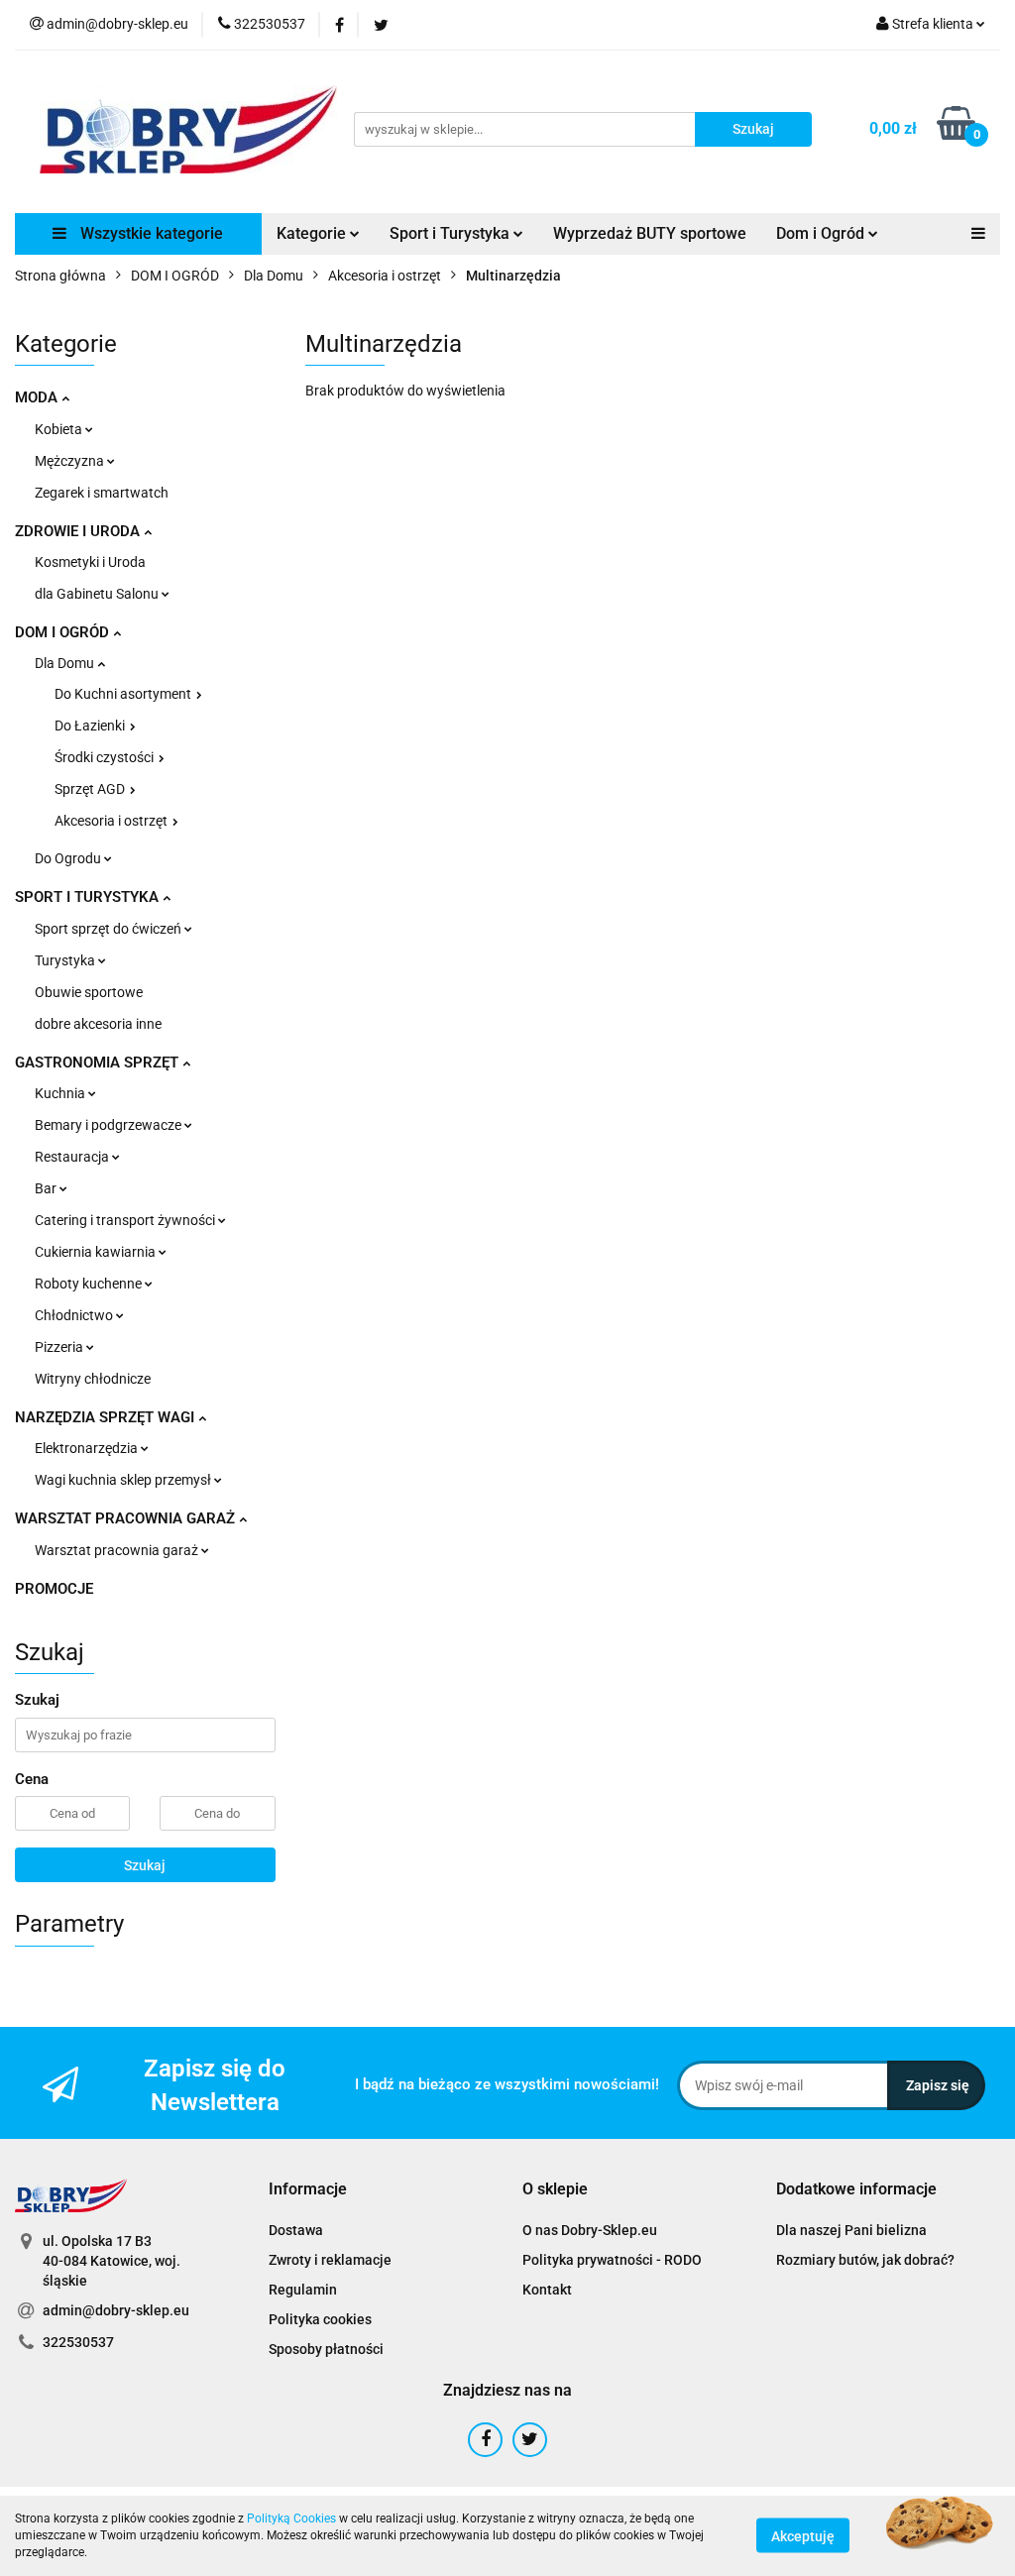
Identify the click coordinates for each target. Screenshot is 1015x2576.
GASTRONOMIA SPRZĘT (99, 1063)
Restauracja (73, 1157)
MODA (38, 397)
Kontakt (547, 2290)
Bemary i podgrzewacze (110, 1125)
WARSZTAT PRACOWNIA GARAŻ (127, 1518)
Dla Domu (66, 663)
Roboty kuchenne (90, 1284)
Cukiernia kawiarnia (97, 1252)
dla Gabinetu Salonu (98, 594)
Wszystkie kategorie (150, 233)
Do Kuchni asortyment (124, 694)
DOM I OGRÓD (64, 632)
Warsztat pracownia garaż (118, 1550)
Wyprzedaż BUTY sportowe (650, 233)
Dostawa (296, 2230)
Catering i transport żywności (126, 1220)
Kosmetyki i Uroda (90, 562)
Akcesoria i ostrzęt (113, 821)
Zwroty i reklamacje (330, 2260)
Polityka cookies (320, 2319)
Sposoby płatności (326, 2349)
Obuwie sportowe (89, 992)
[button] (308, 2190)
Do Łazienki (91, 726)
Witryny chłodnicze (93, 1379)
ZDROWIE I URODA (79, 531)
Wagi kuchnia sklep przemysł (124, 1480)
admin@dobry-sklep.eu (116, 2310)
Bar (47, 1188)
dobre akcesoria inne (98, 1024)
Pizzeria (60, 1347)
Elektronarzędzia (88, 1448)
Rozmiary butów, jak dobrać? (865, 2260)
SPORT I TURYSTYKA (89, 897)
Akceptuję (803, 2536)
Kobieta (60, 429)
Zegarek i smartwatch (102, 493)
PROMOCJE (54, 1589)
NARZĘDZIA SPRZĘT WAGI (107, 1417)
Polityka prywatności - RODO (612, 2260)
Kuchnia (61, 1093)
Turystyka (66, 960)
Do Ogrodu (69, 858)
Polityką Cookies (291, 2519)
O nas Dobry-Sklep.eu (590, 2230)
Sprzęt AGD (91, 789)
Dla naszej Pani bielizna (851, 2230)
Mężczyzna (71, 461)
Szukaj (145, 1865)
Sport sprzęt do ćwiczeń (110, 929)
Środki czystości (106, 757)
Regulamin (303, 2290)
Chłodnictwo (75, 1315)
